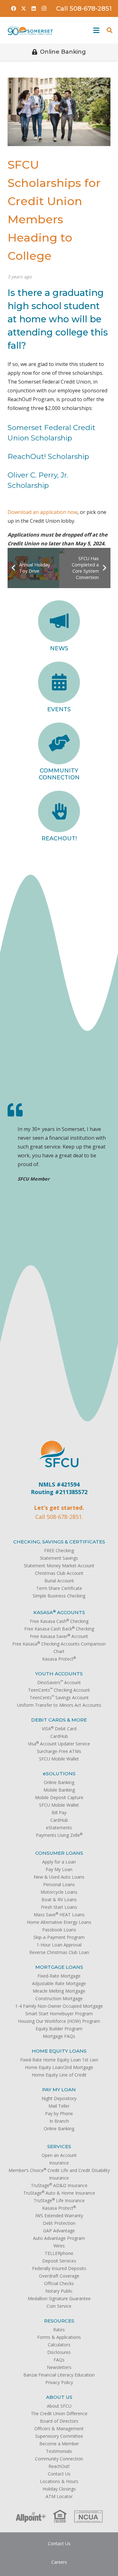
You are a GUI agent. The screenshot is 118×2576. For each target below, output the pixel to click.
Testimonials (59, 2451)
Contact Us (59, 2474)
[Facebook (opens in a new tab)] (14, 8)
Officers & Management (59, 2429)
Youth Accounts (59, 1674)
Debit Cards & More (59, 1720)
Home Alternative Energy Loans (59, 1922)
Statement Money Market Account (59, 1566)
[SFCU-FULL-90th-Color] (30, 30)
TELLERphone (59, 2253)
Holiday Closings (59, 2489)
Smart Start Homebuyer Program (59, 2014)
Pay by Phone (59, 2113)
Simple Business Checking (59, 1596)
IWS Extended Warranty (59, 2216)
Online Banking (59, 1782)
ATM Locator (59, 2496)
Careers (59, 2562)
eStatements (59, 1828)
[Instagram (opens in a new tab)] (44, 8)
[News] (59, 621)
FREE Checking (59, 1550)
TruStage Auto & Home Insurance (59, 2193)
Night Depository (59, 2098)
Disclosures (59, 2352)
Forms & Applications (59, 2337)
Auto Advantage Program (59, 2238)
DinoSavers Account (59, 1682)
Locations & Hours (59, 2481)
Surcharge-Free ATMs (59, 1751)
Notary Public (59, 2291)
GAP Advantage (59, 2231)
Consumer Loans (59, 1853)
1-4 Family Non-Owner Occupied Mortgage (59, 2006)
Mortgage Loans (59, 1967)
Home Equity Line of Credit (59, 2075)
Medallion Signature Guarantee (59, 2298)
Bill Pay (59, 1812)
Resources (59, 2321)
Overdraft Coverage (59, 2276)
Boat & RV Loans (59, 1899)
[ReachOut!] (59, 812)
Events (59, 709)
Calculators (59, 2345)
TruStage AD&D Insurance (59, 2185)
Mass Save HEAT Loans (59, 1915)
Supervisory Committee (59, 2436)
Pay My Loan (59, 1869)
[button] (95, 30)
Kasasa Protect (59, 1659)
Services (59, 2146)
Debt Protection (59, 2223)
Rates (59, 2330)
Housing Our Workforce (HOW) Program (59, 2021)
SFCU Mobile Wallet (59, 1759)
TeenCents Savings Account (59, 1697)
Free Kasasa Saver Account (59, 1636)
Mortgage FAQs (59, 2036)
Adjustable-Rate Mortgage (59, 1983)
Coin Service (59, 2306)
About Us (59, 2397)
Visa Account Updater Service (59, 1744)
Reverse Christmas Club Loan (59, 1952)
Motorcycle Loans (59, 1892)
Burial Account (59, 1581)
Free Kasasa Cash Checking (59, 1621)
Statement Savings (59, 1558)
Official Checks (59, 2283)
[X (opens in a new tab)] (24, 8)
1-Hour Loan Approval (59, 1945)
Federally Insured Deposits (59, 2268)
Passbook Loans (59, 1930)
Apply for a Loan (59, 1862)
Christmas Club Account (59, 1573)
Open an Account (59, 2155)
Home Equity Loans (59, 2051)
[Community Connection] (59, 743)
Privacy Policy (59, 2382)
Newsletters (59, 2367)
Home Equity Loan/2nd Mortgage (59, 2067)
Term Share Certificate (59, 1588)
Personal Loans (59, 1884)
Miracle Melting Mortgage (59, 1991)
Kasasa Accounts (59, 1612)
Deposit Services (59, 2261)
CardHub (59, 1736)
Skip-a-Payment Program (59, 1937)
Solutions (59, 1774)
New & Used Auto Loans (59, 1877)
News (59, 648)
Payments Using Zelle (59, 1835)
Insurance (59, 2163)
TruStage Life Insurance (59, 2200)
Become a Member (59, 2444)
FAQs (59, 2360)
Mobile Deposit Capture (59, 1797)
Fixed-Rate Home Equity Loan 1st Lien (59, 2060)
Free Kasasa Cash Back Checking (59, 1629)
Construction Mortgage (59, 1998)
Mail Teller (59, 2106)
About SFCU (59, 2406)
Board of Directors (59, 2421)
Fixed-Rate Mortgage (59, 1976)
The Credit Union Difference (59, 2413)
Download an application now (42, 512)
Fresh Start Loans (59, 1907)
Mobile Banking (59, 1790)
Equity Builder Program (59, 2029)
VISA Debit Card (59, 1729)
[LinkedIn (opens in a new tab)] (34, 8)
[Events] (59, 682)
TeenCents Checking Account (59, 1690)
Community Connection (59, 774)
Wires (59, 2246)
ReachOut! (59, 838)
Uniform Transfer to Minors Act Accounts (59, 1705)
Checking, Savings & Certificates (59, 1542)
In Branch (59, 2121)
